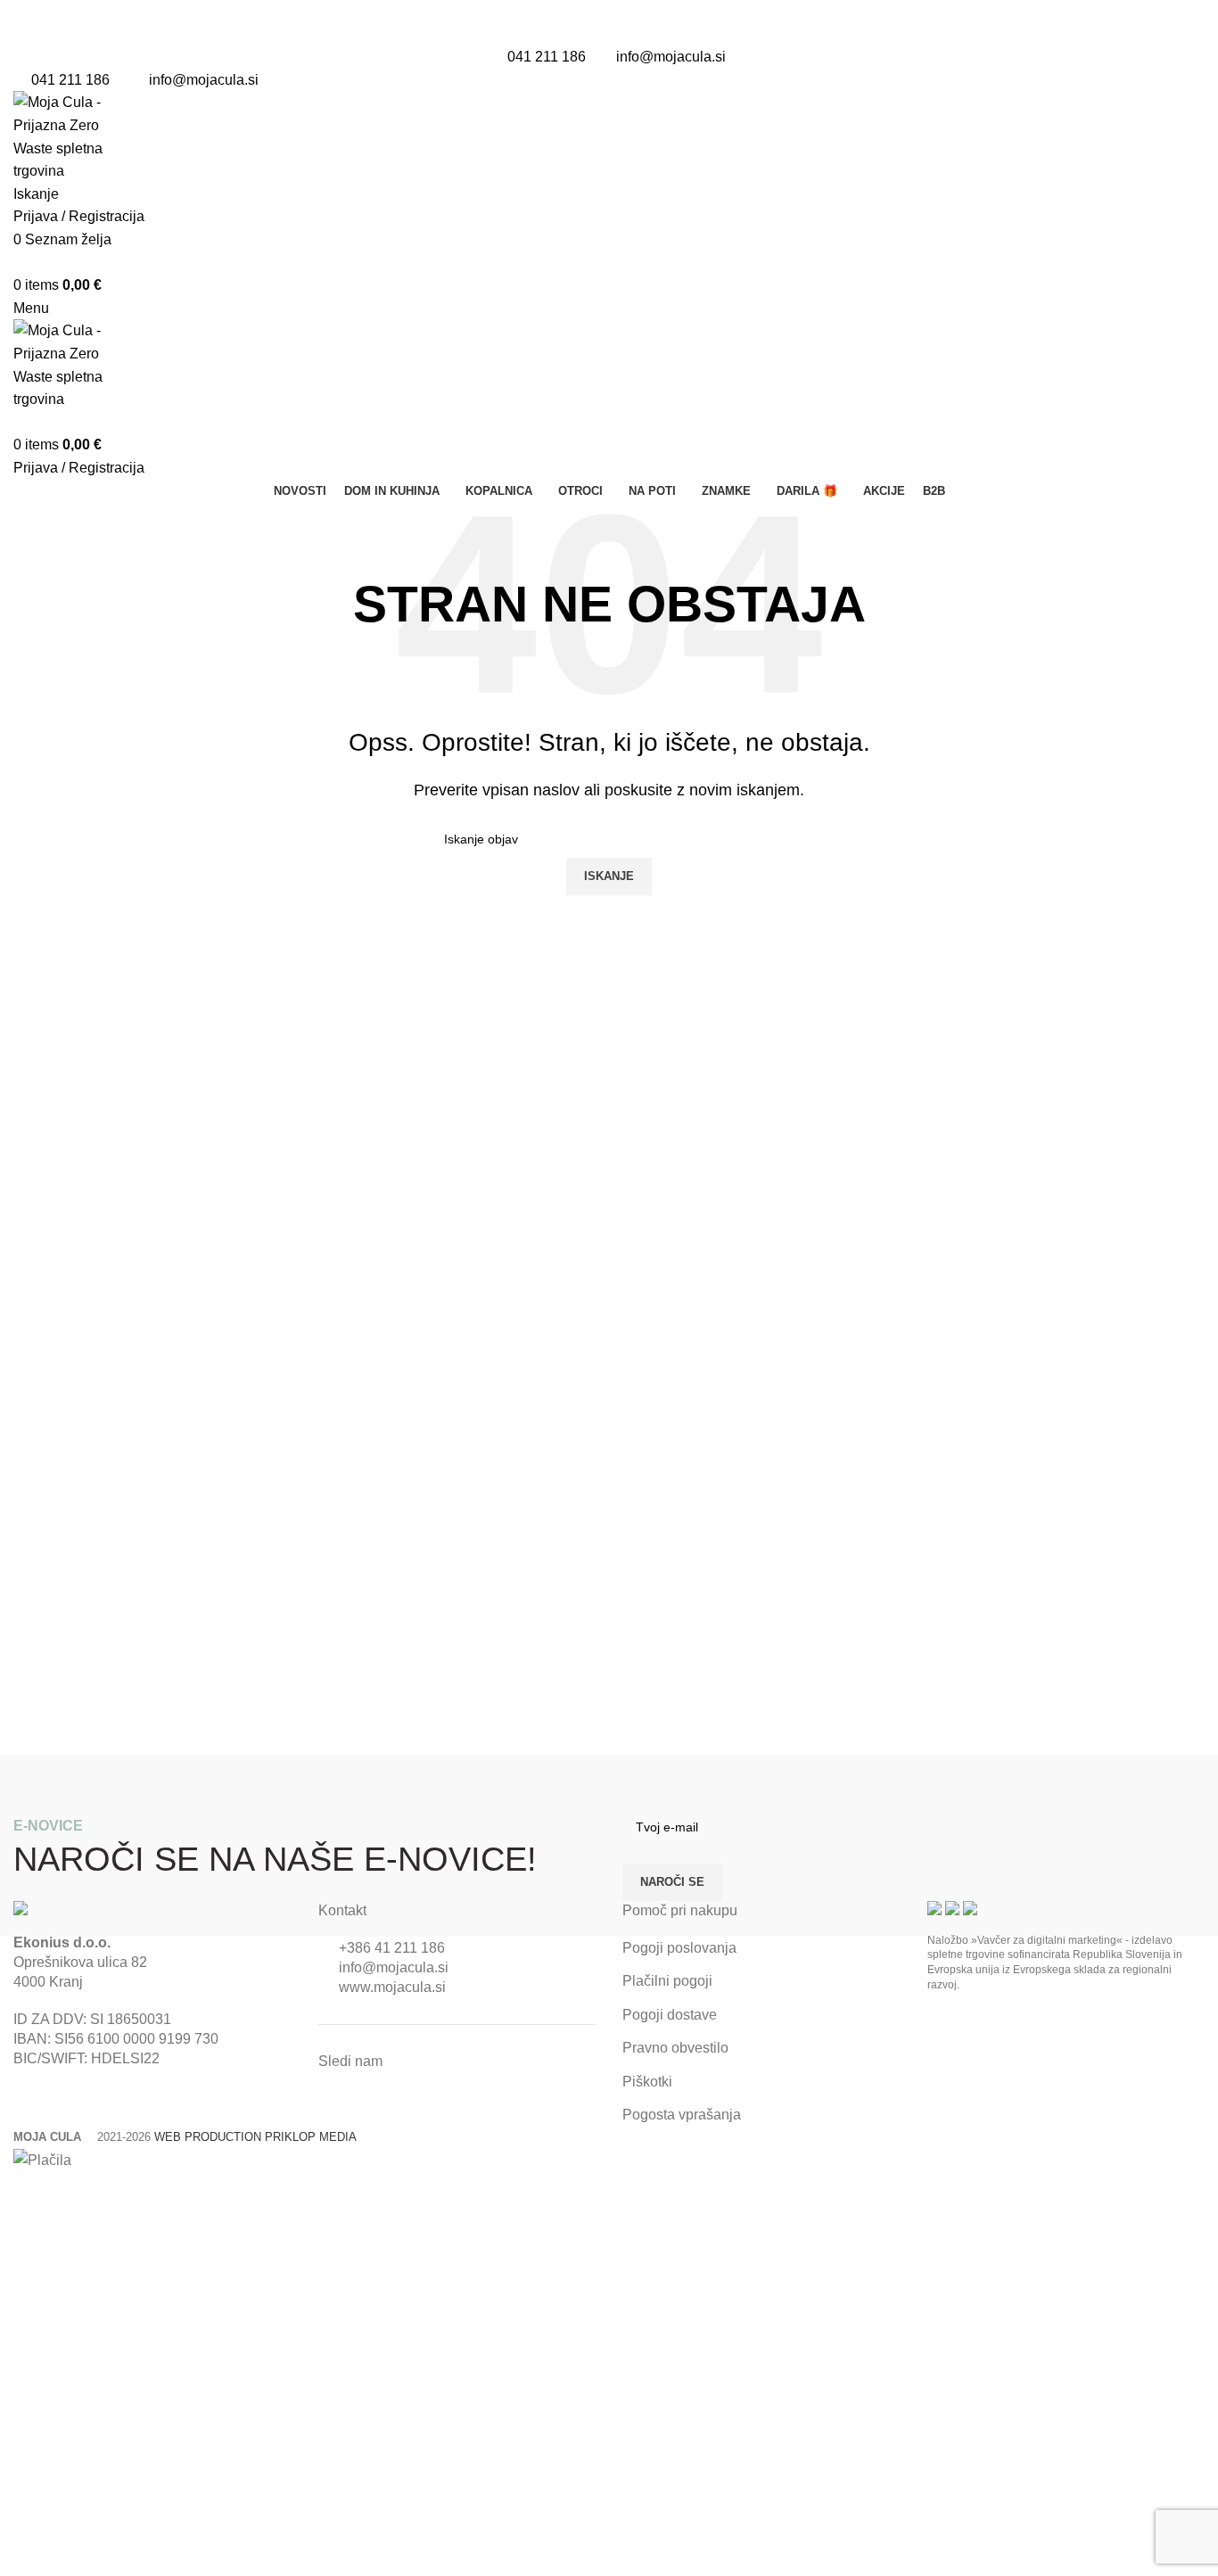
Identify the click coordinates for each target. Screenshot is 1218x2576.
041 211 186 (547, 57)
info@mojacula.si (671, 57)
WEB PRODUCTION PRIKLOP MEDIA (255, 2137)
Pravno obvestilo (675, 2048)
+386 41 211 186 (392, 1948)
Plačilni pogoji (667, 1981)
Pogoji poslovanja (679, 1948)
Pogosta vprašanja (682, 2115)
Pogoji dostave (670, 2015)
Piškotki (647, 2082)
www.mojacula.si (392, 1987)
